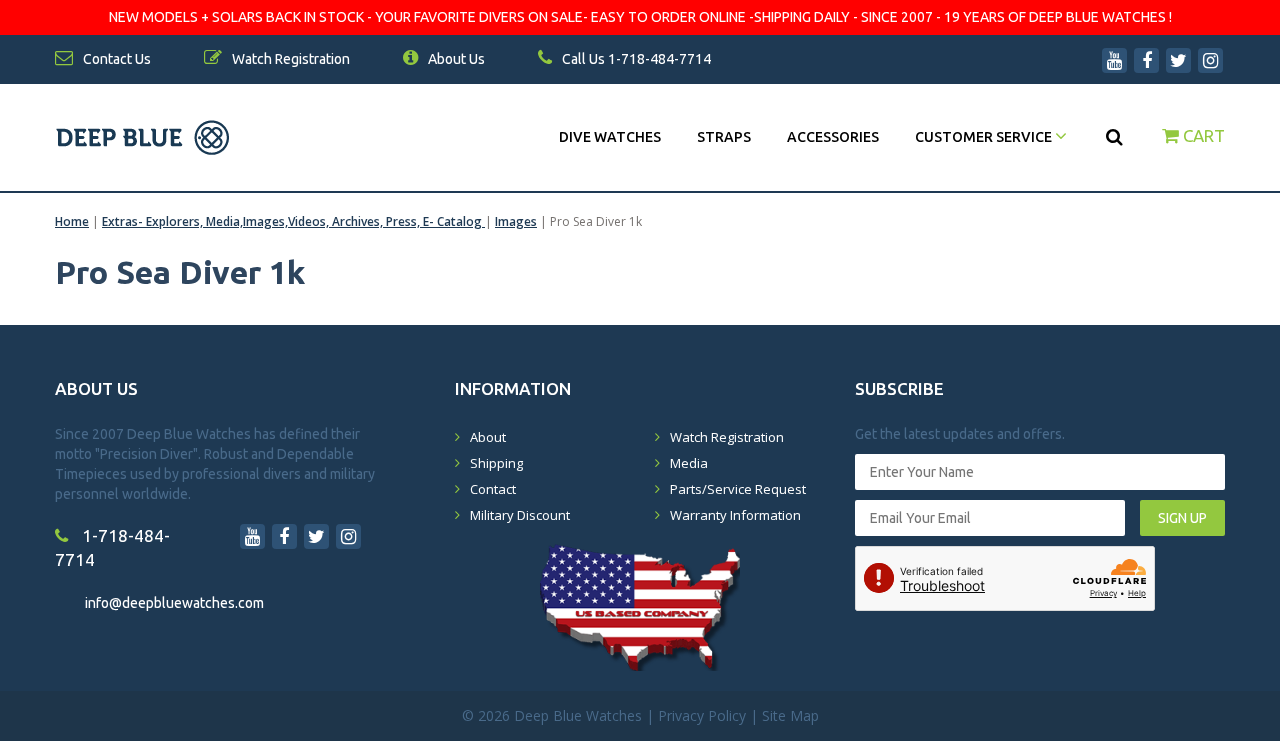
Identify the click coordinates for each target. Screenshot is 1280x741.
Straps (724, 137)
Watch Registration (727, 437)
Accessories (833, 137)
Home (72, 221)
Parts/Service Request (738, 489)
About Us (455, 59)
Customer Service (985, 137)
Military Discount (520, 515)
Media (689, 463)
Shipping (496, 463)
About (488, 437)
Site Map (790, 715)
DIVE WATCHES (610, 137)
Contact (493, 489)
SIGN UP (1182, 518)
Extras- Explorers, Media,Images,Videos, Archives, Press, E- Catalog (293, 221)
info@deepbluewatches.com (174, 603)
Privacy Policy (702, 715)
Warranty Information (735, 515)
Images (516, 221)
